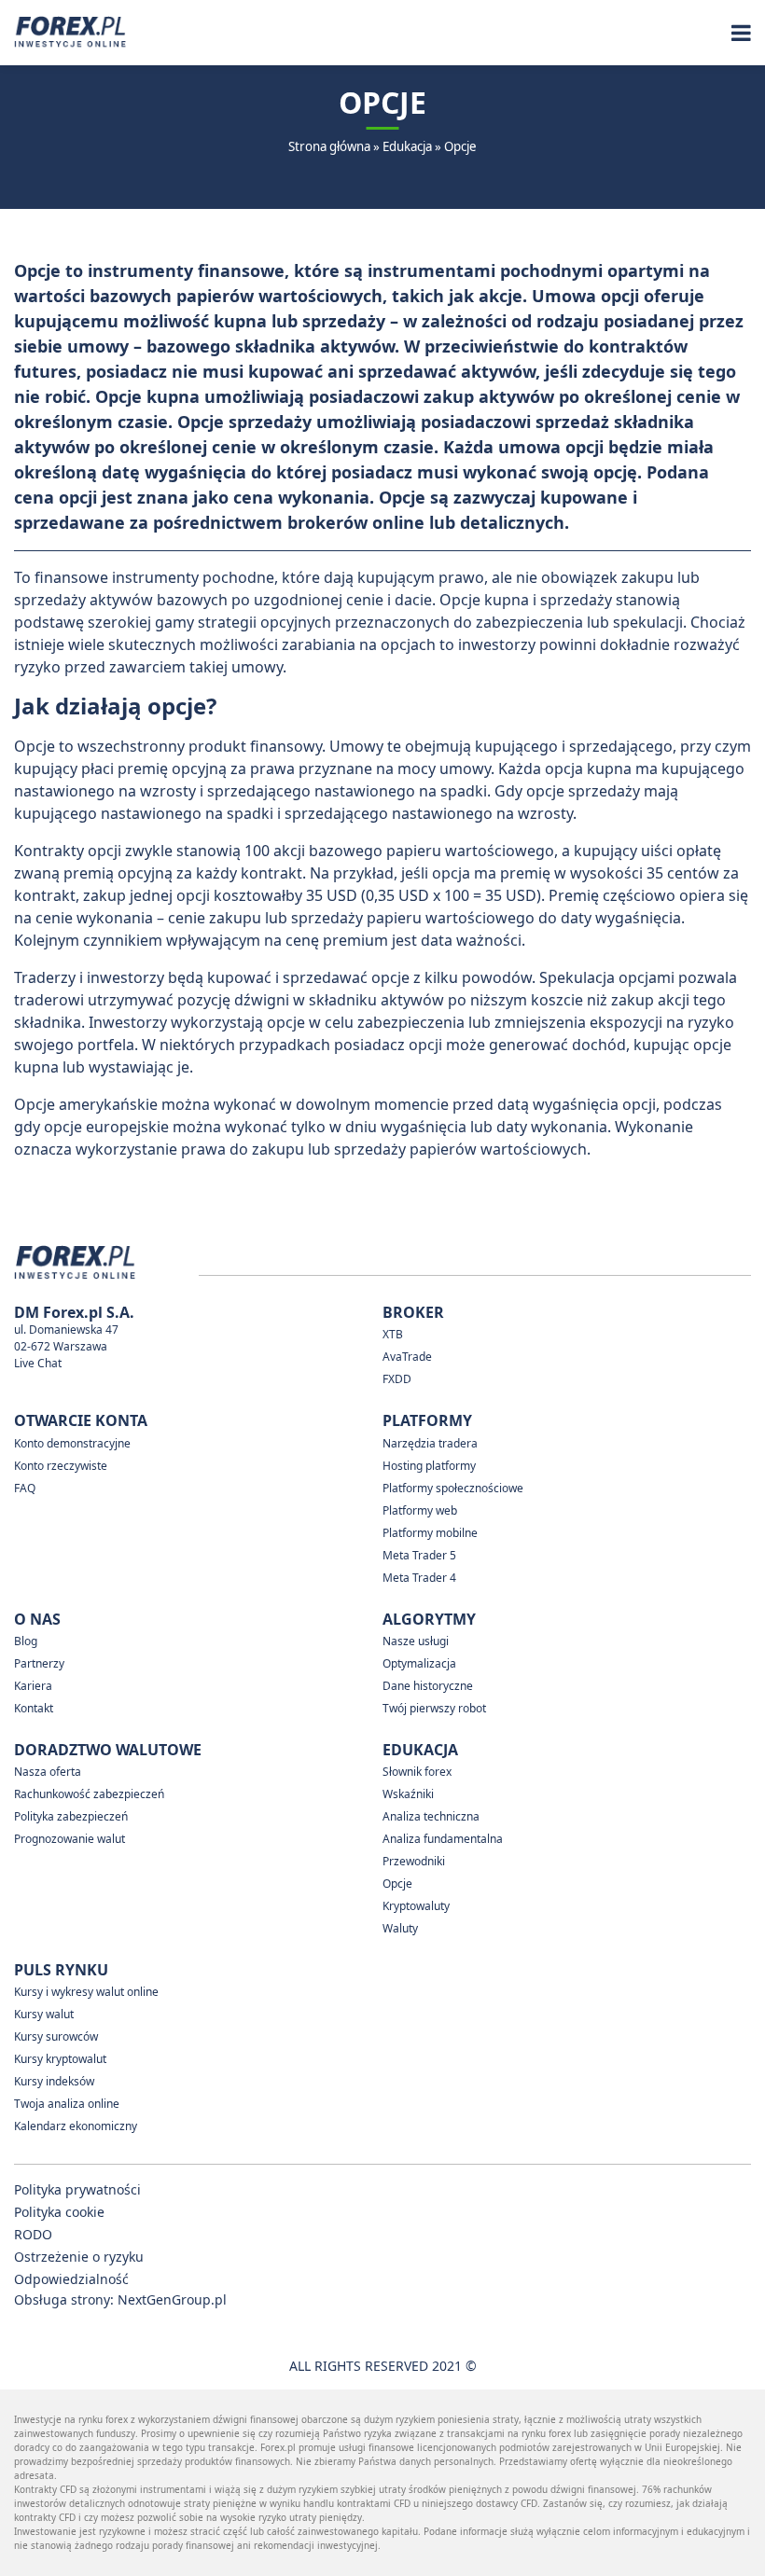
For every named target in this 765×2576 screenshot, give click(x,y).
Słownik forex (417, 1772)
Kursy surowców (56, 2036)
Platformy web (420, 1510)
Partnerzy (39, 1663)
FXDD (397, 1379)
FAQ (25, 1488)
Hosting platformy (429, 1466)
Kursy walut (44, 2014)
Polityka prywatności (77, 2189)
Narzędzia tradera (430, 1443)
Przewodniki (414, 1861)
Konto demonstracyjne (72, 1443)
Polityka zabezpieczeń (71, 1816)
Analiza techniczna (431, 1816)
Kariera (33, 1686)
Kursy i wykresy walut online (86, 1992)
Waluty (400, 1928)
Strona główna (329, 146)
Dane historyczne (428, 1686)
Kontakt (34, 1708)
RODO (33, 2234)
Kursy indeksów (54, 2081)
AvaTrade (407, 1357)
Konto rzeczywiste (61, 1466)
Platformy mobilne (430, 1533)
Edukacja (407, 146)
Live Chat (38, 1363)
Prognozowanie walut (70, 1839)
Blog (26, 1641)
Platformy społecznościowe (453, 1488)
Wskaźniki (408, 1794)
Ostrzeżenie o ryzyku (79, 2257)
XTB (393, 1334)
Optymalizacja (419, 1663)
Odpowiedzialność (71, 2279)
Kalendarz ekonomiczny (76, 2126)
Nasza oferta (48, 1772)
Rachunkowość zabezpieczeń (89, 1794)
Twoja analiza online (67, 2104)
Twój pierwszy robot (434, 1708)
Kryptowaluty (416, 1906)
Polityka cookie (59, 2212)
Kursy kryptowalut (60, 2059)
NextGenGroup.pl (172, 2299)
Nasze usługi (416, 1641)
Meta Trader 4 (419, 1578)
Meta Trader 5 (419, 1555)
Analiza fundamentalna (443, 1839)
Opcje (397, 1884)
